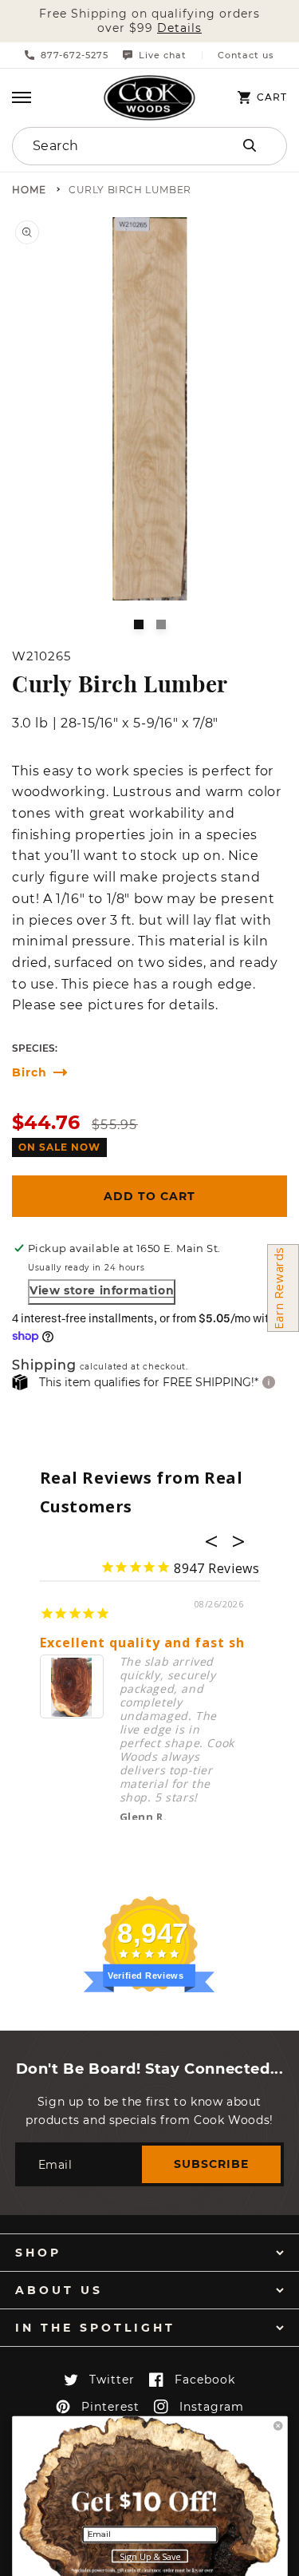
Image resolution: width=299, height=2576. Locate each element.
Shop (38, 2253)
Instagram (212, 2407)
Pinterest (110, 2407)
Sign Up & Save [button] (150, 2557)
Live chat (163, 55)
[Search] (250, 145)
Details (179, 28)
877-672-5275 (75, 55)
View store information (102, 1290)
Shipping (44, 1366)
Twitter (112, 2380)
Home (29, 190)
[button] (22, 97)
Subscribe (211, 2164)
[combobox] (109, 146)
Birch (30, 1073)
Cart (272, 97)
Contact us (246, 55)
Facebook (205, 2380)
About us (59, 2290)
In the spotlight (95, 2328)
